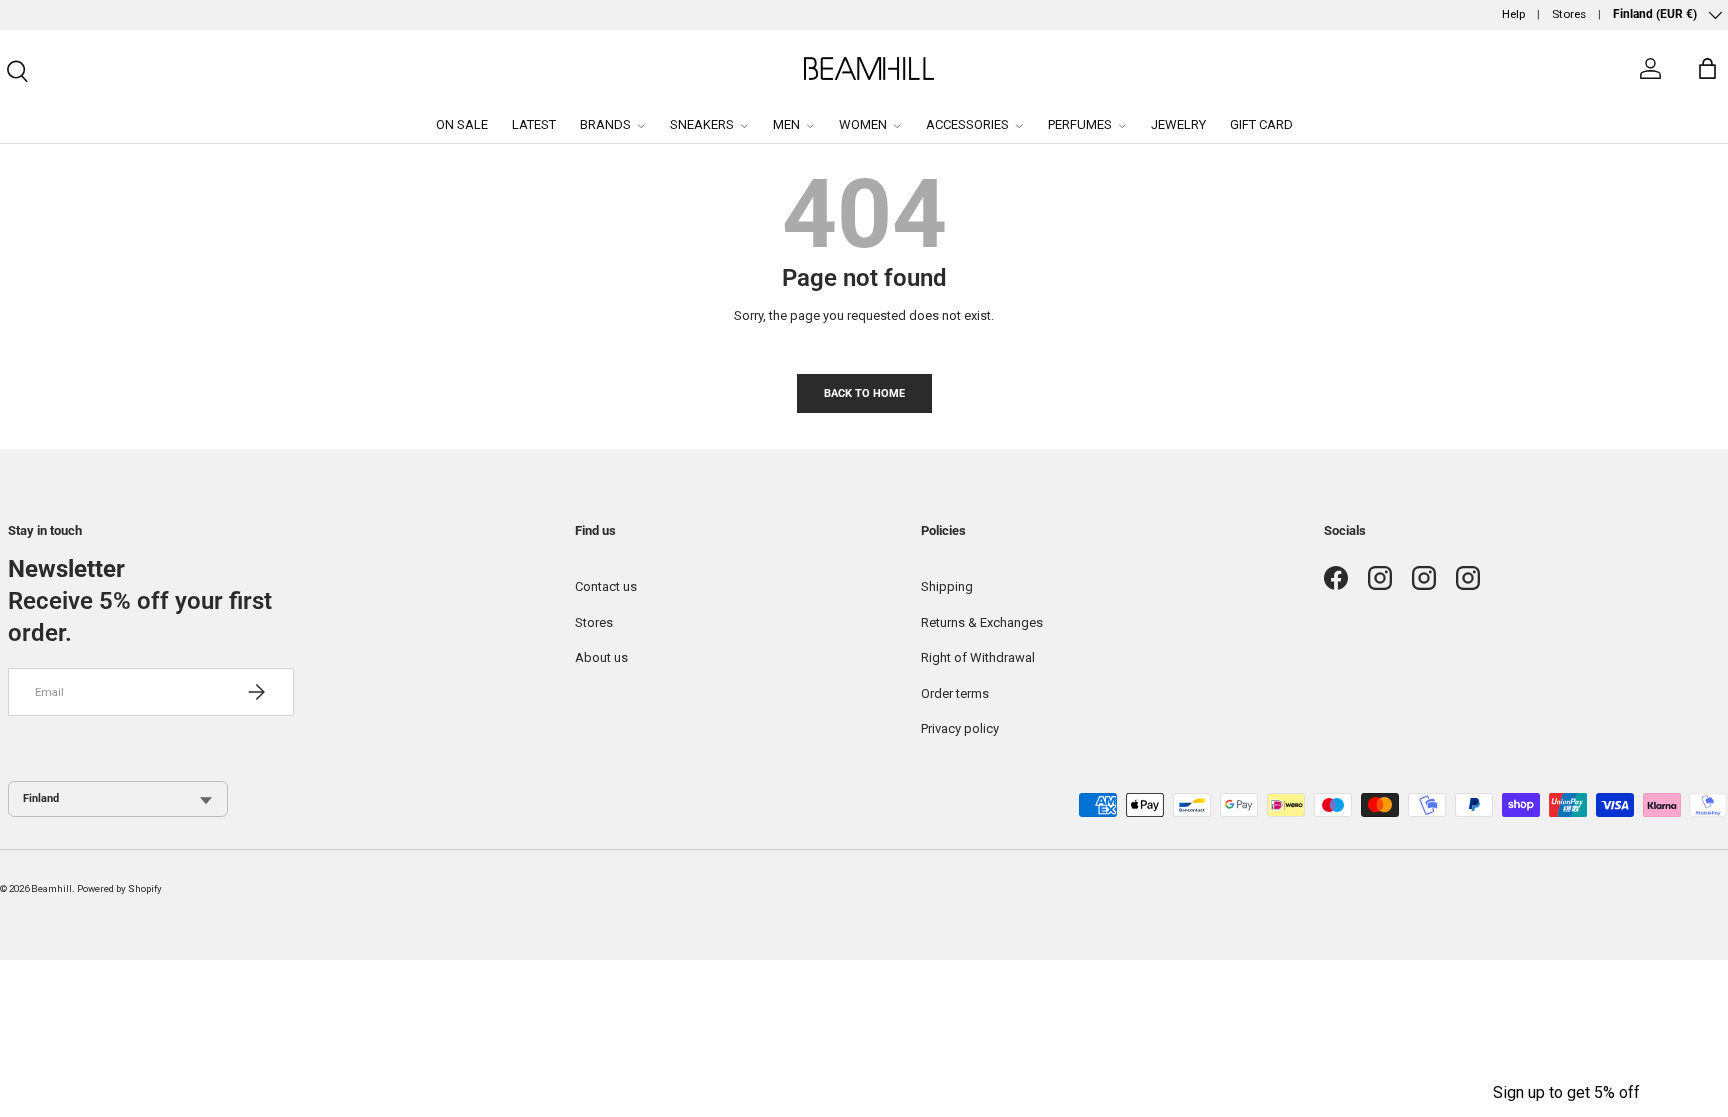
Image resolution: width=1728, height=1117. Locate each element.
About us (601, 657)
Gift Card (1261, 124)
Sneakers (702, 124)
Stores (1569, 14)
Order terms (955, 693)
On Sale (462, 124)
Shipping (947, 586)
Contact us (606, 586)
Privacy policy (960, 728)
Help (1513, 14)
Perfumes (1080, 124)
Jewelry (1178, 124)
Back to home (864, 393)
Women (863, 124)
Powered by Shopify (119, 888)
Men (786, 124)
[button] (1566, 1092)
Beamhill (51, 888)
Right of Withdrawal (978, 657)
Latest (534, 124)
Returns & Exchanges (982, 622)
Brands (605, 124)
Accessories (967, 124)
